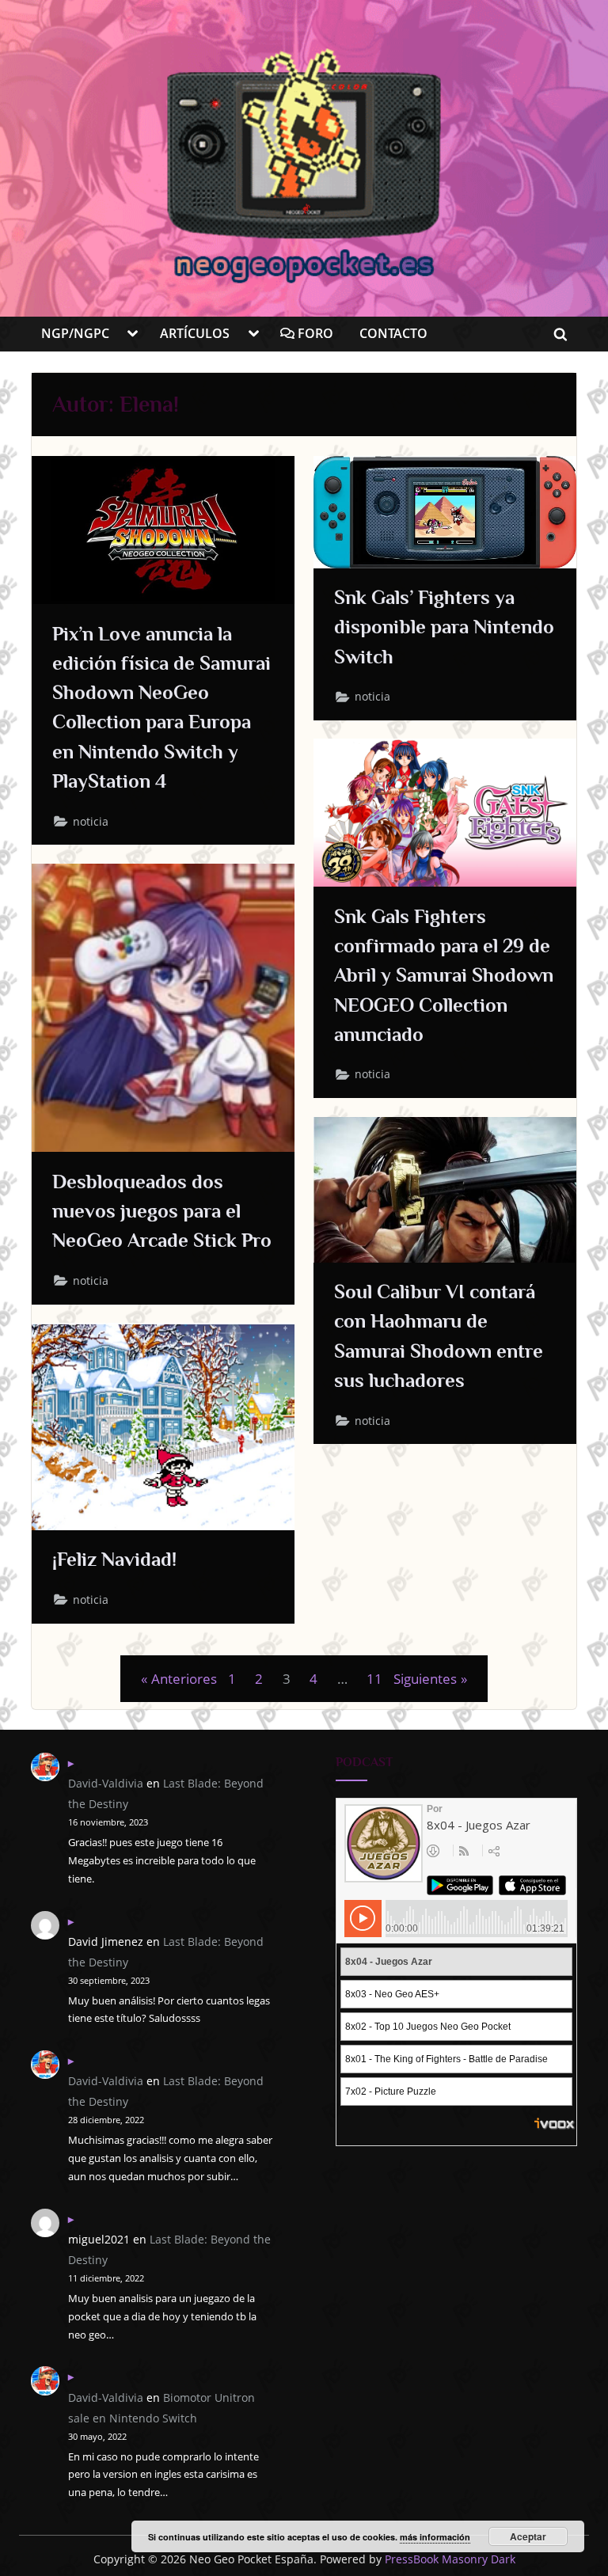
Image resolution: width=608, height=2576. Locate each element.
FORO (314, 333)
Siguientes (425, 1679)
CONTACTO (393, 333)
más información (435, 2537)
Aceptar (528, 2536)
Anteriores (184, 1679)
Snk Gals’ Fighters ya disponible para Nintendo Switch (444, 627)
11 (374, 1679)
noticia (91, 822)
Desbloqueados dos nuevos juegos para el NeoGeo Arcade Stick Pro (162, 1211)
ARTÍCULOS (195, 333)
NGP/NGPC (75, 333)
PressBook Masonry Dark (450, 2559)
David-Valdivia (106, 1783)
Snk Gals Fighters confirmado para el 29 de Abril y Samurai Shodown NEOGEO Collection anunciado (444, 975)
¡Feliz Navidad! (114, 1559)
